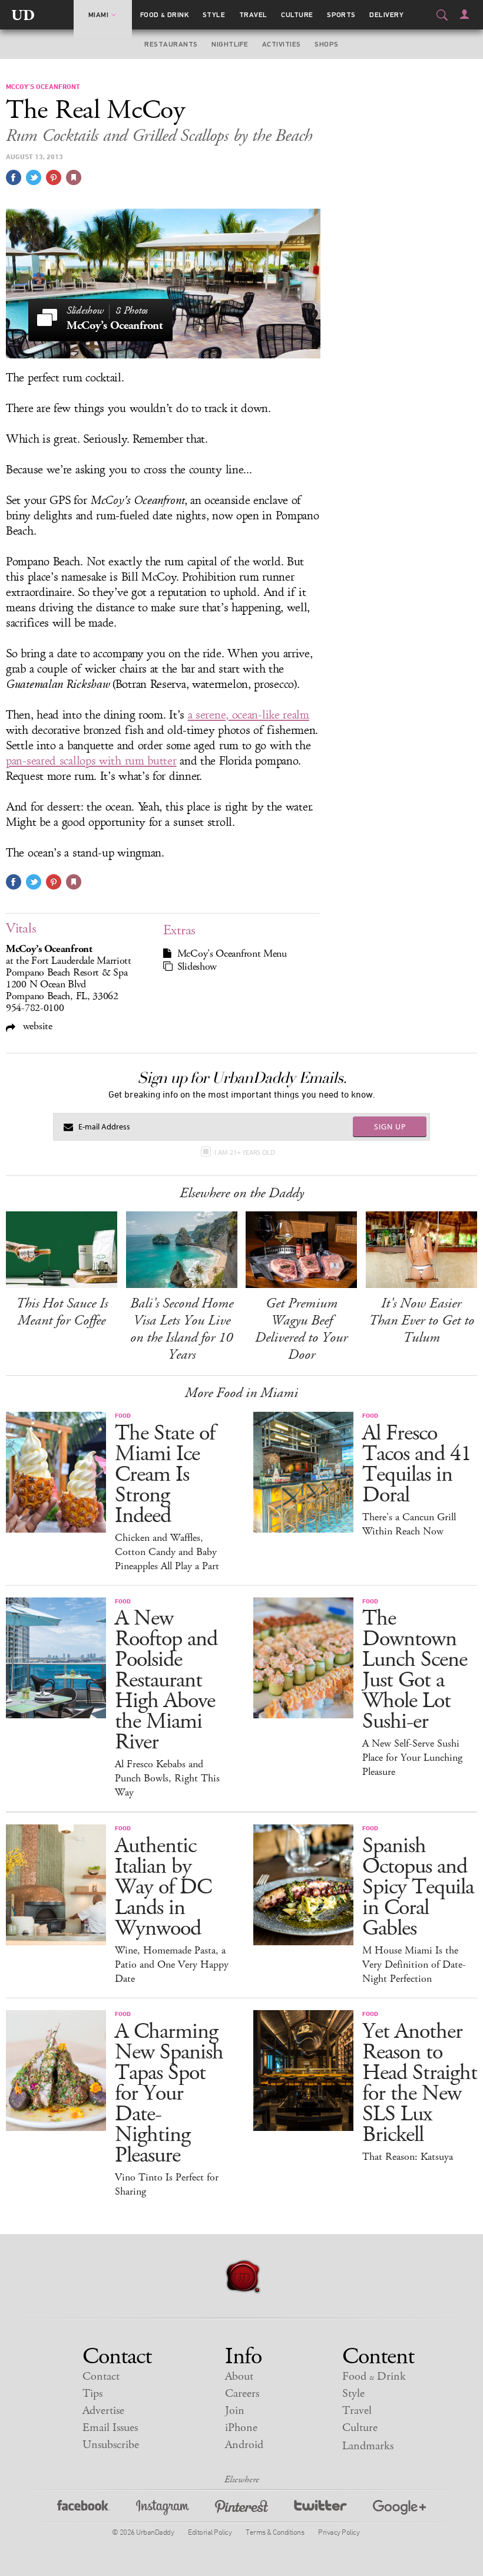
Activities (282, 44)
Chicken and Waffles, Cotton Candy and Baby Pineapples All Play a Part (167, 1552)
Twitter (320, 2509)
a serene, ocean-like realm (249, 715)
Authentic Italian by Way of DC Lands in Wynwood (163, 1887)
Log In (464, 14)
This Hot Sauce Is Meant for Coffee (62, 1312)
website (36, 1026)
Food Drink (165, 15)
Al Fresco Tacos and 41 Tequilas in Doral (417, 1464)
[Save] (74, 177)
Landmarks (368, 2446)
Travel (253, 15)
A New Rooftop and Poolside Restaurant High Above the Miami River (166, 1680)
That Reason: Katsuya (408, 2157)
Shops (326, 44)
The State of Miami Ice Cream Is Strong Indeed (165, 1475)
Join (235, 2411)
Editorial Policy (210, 2532)
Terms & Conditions (275, 2532)
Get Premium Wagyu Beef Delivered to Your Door (301, 1329)
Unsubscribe (111, 2445)
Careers (242, 2394)
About (239, 2376)
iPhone (241, 2428)
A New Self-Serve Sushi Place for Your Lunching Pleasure (412, 1758)
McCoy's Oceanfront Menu (232, 954)
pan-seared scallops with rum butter (91, 761)
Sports (341, 15)
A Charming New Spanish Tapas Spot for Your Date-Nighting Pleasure (169, 2094)
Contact (101, 2376)
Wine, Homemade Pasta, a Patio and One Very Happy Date (172, 1965)
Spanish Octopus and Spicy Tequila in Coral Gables (418, 1887)
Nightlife (230, 44)
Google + (399, 2509)
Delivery (386, 15)
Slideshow (197, 967)
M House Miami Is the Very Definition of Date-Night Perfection (414, 1965)
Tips (92, 2394)
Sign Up (390, 1126)
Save (54, 177)
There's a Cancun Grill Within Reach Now (409, 1524)
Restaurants (171, 44)
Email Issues (110, 2428)
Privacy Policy (339, 2532)
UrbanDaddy (23, 15)
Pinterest (241, 2509)
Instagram (163, 2509)
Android (244, 2445)
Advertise (103, 2411)
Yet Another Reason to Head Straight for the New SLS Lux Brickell (420, 2083)
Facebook (84, 2509)
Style (214, 15)
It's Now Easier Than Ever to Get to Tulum (421, 1320)
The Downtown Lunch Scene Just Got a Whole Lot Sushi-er (415, 1670)
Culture (297, 15)
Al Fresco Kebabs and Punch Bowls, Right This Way (167, 1778)
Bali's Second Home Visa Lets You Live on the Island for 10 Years (182, 1329)
